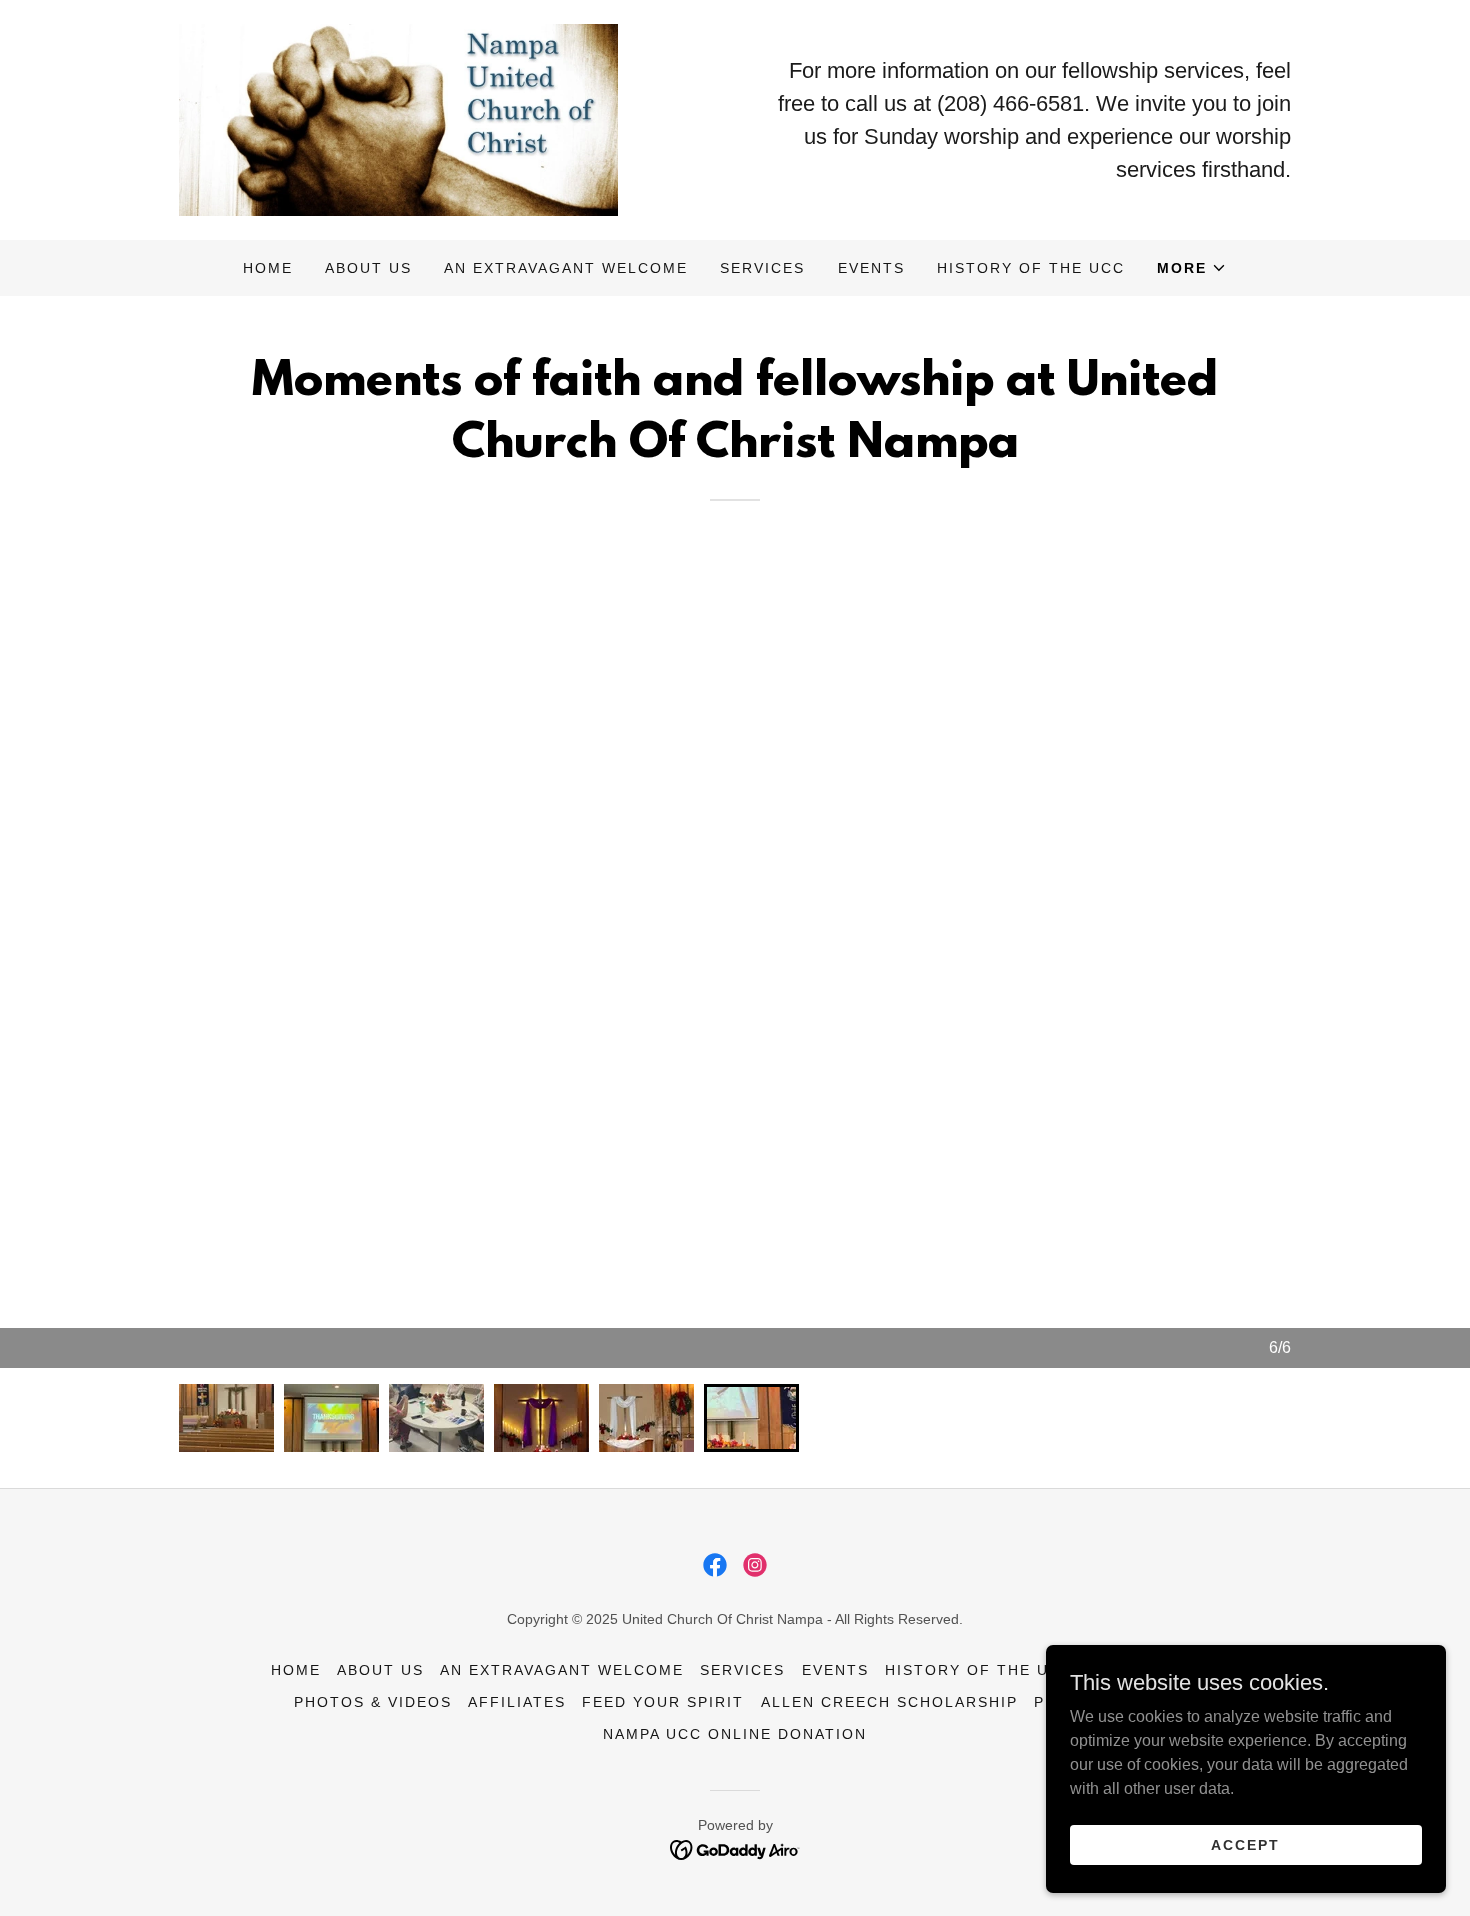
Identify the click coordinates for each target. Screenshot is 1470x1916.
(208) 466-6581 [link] (1010, 103)
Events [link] (871, 268)
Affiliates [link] (517, 1702)
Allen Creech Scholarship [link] (889, 1702)
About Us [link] (368, 268)
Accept (1245, 1844)
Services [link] (762, 268)
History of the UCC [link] (1031, 268)
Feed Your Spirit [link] (663, 1702)
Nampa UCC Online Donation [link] (735, 1734)
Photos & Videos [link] (373, 1702)
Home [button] (296, 1670)
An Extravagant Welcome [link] (566, 268)
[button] (1192, 268)
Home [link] (268, 268)
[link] (398, 118)
